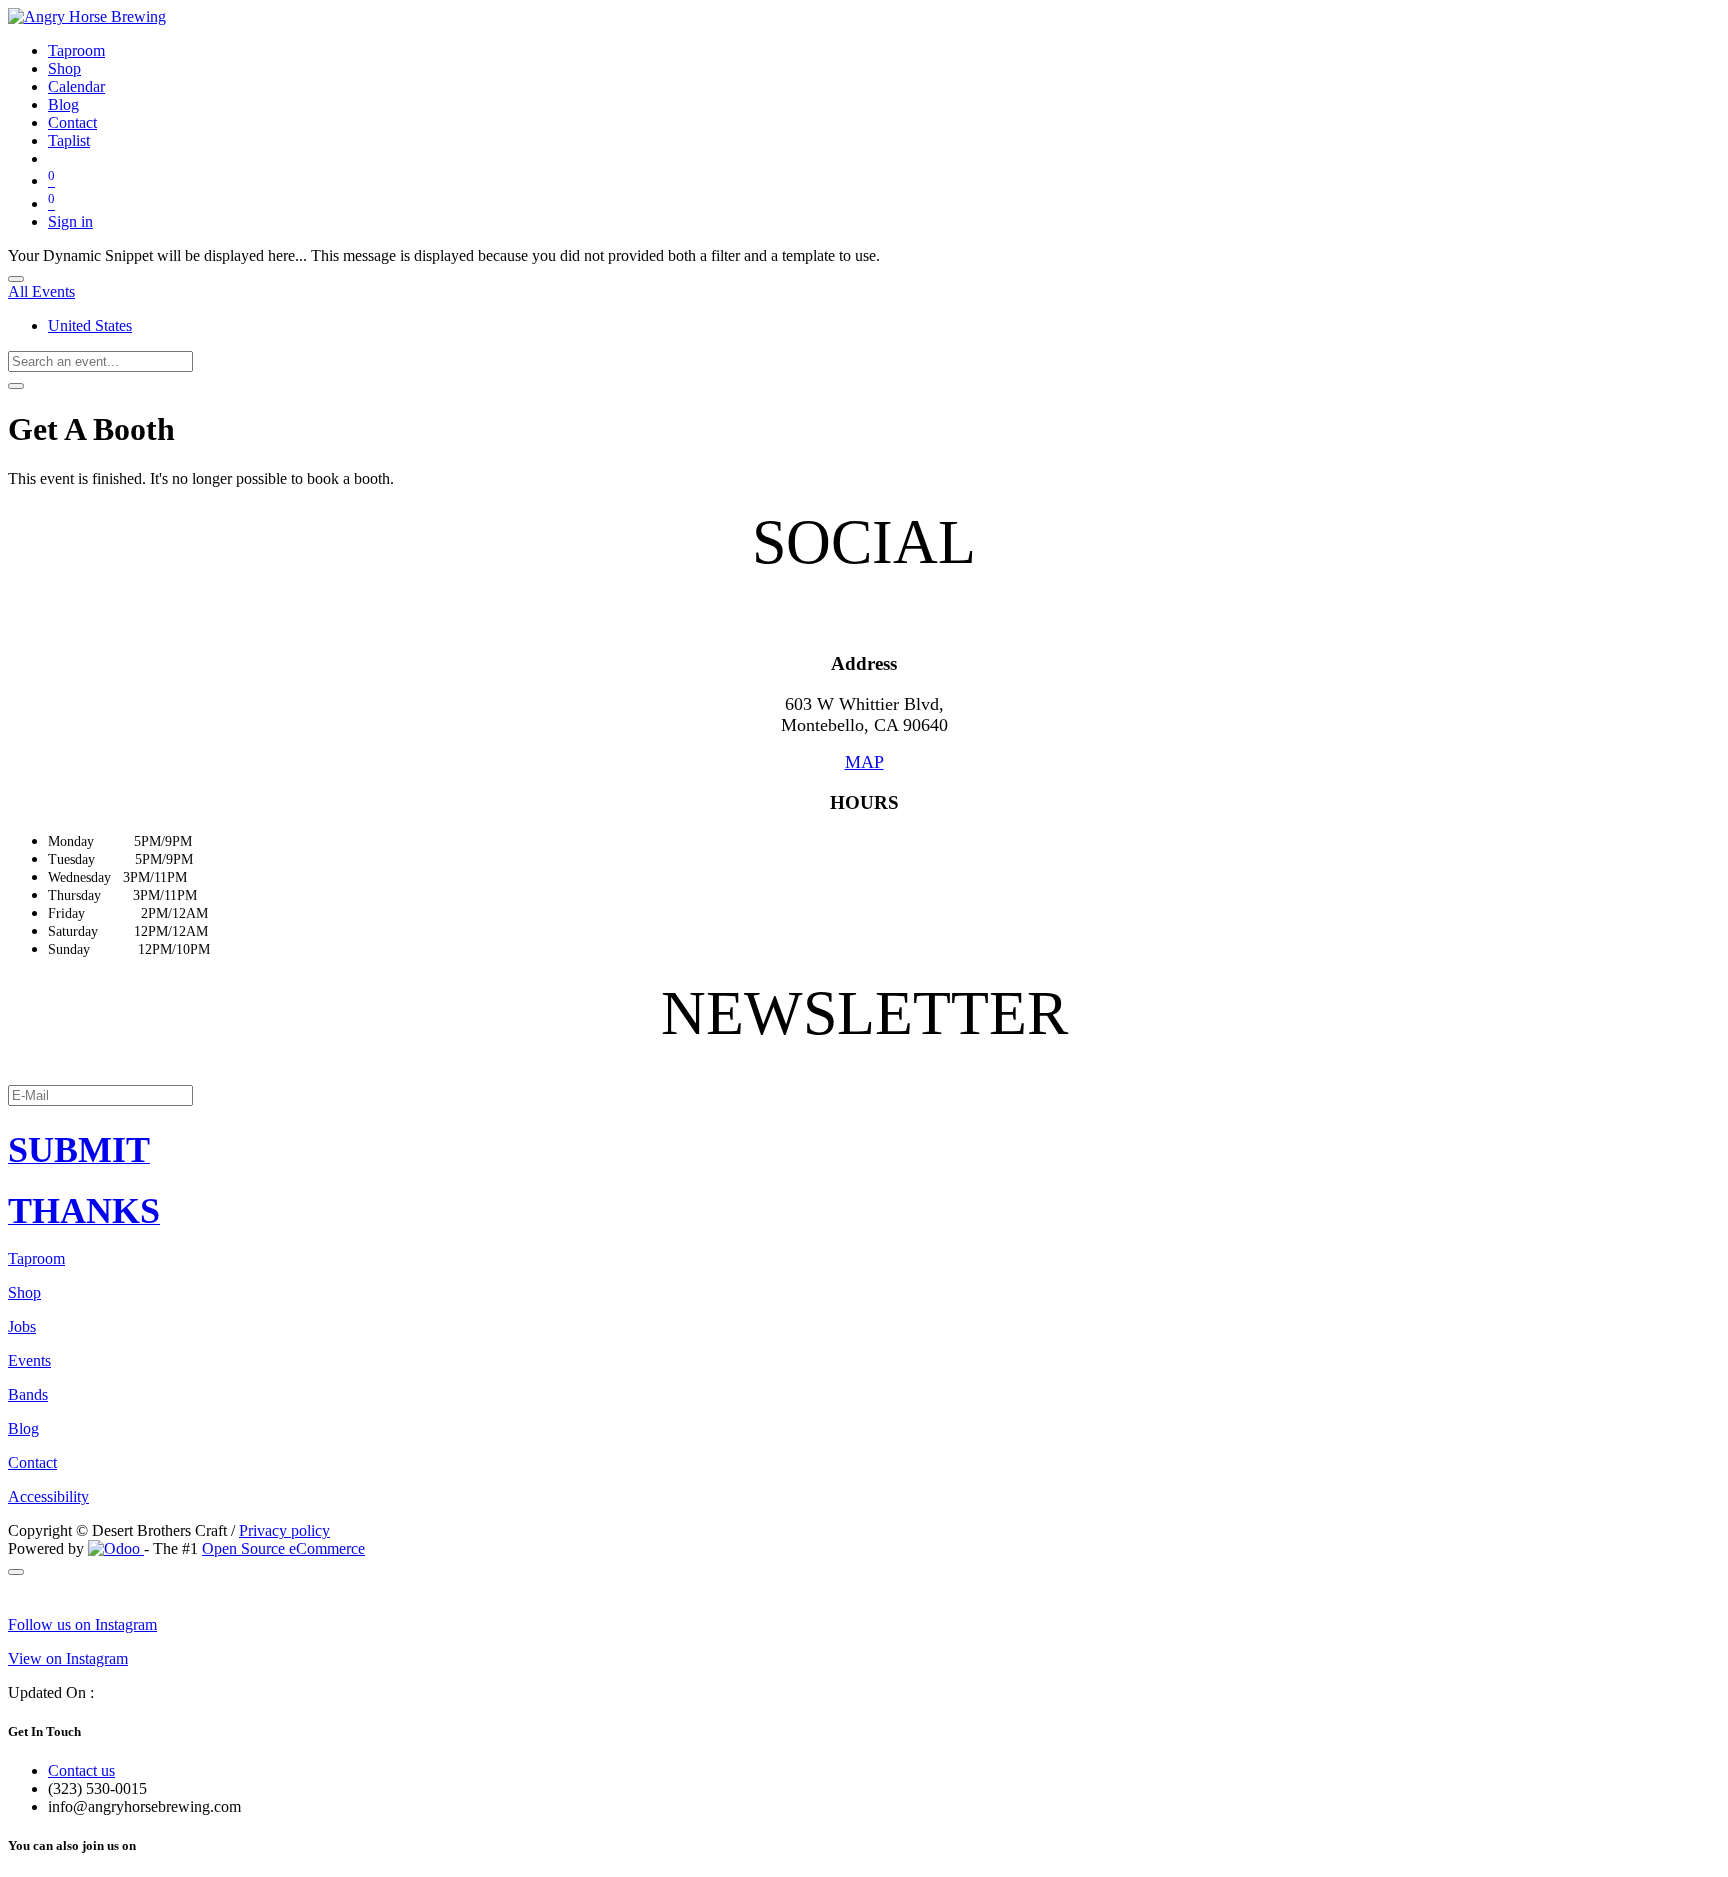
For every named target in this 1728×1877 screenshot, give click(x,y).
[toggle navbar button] (16, 279)
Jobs (22, 1326)
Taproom (36, 1258)
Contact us (81, 1770)
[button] (864, 1150)
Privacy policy (284, 1530)
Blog (23, 1428)
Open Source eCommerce (283, 1548)
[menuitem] (76, 50)
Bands (28, 1394)
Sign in (70, 221)
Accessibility (48, 1496)
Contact (32, 1462)
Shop (24, 1292)
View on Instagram (68, 1658)
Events (29, 1360)
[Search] (16, 386)
